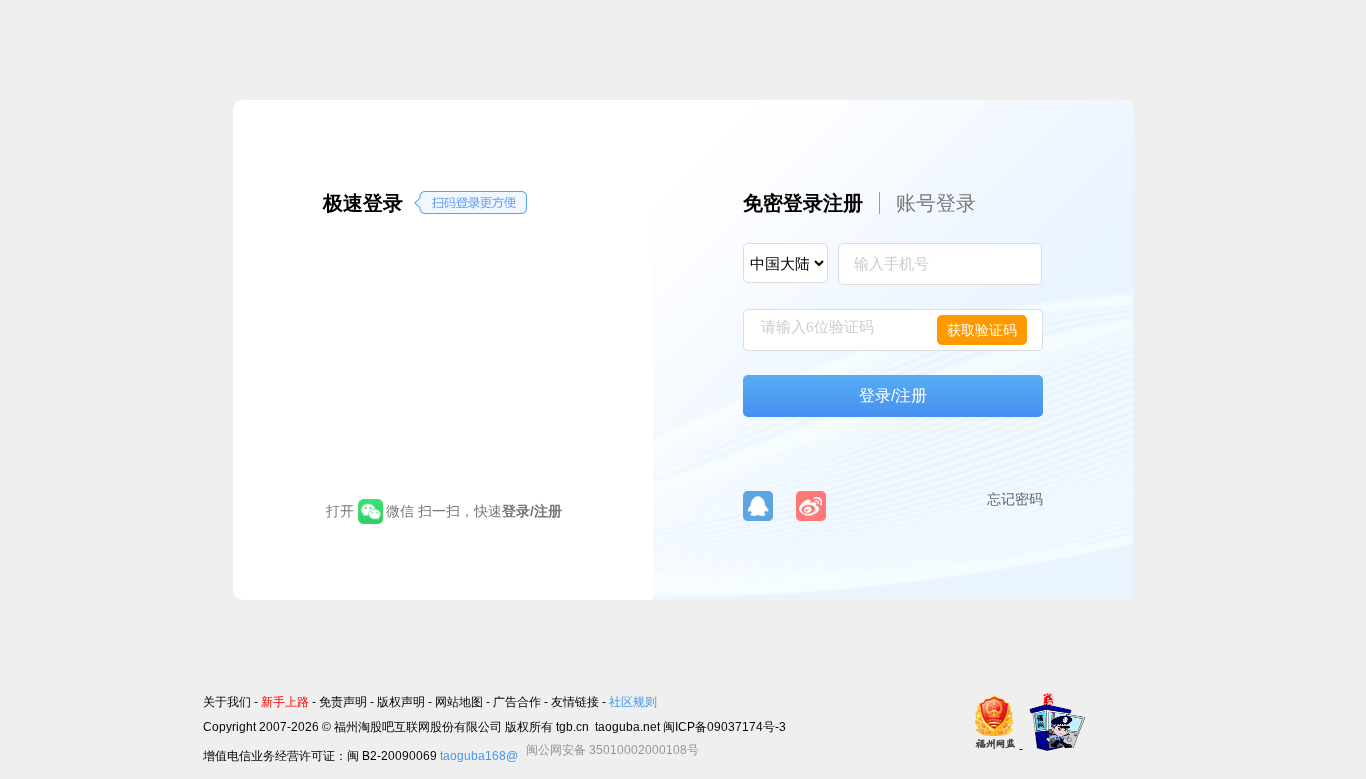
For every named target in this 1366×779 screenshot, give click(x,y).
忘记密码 (1015, 499)
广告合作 (517, 702)
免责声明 (343, 702)
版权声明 (401, 702)
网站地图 (459, 702)
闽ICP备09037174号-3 (724, 727)
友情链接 (575, 702)
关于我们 (227, 702)
